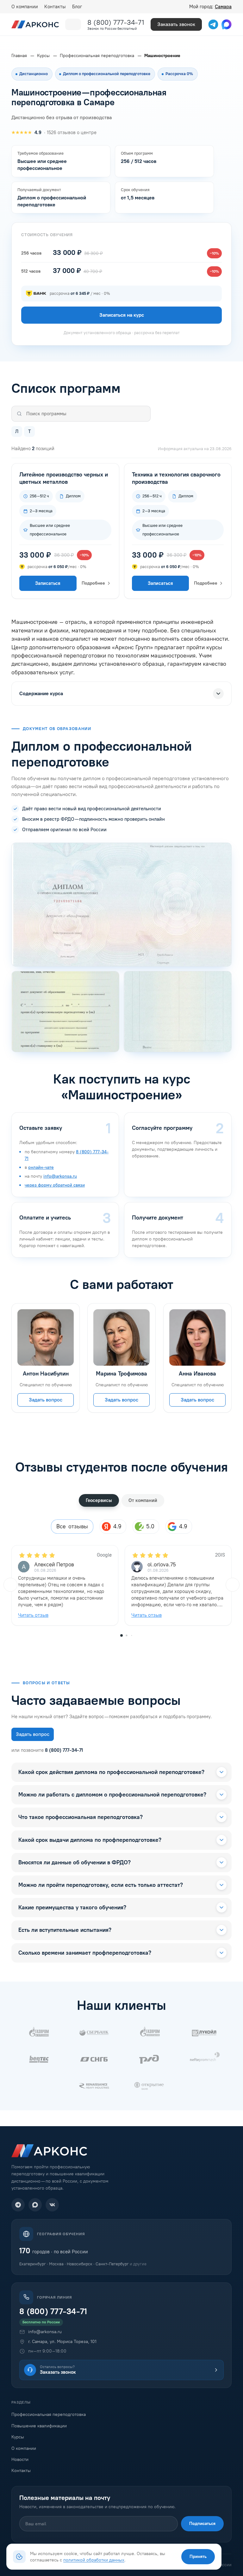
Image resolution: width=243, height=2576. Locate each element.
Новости (20, 2459)
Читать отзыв (33, 1615)
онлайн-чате (41, 1167)
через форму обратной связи (55, 1185)
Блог (77, 7)
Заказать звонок (176, 24)
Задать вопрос (46, 1399)
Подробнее (93, 583)
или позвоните (47, 1750)
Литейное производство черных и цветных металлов (64, 478)
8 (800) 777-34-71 (116, 22)
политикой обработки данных (94, 2560)
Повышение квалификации (39, 2426)
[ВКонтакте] (52, 2205)
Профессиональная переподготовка (49, 2414)
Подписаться (202, 2524)
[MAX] (35, 2205)
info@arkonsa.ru (60, 1176)
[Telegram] (18, 2205)
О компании (25, 7)
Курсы (18, 2437)
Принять (198, 2557)
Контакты (55, 7)
